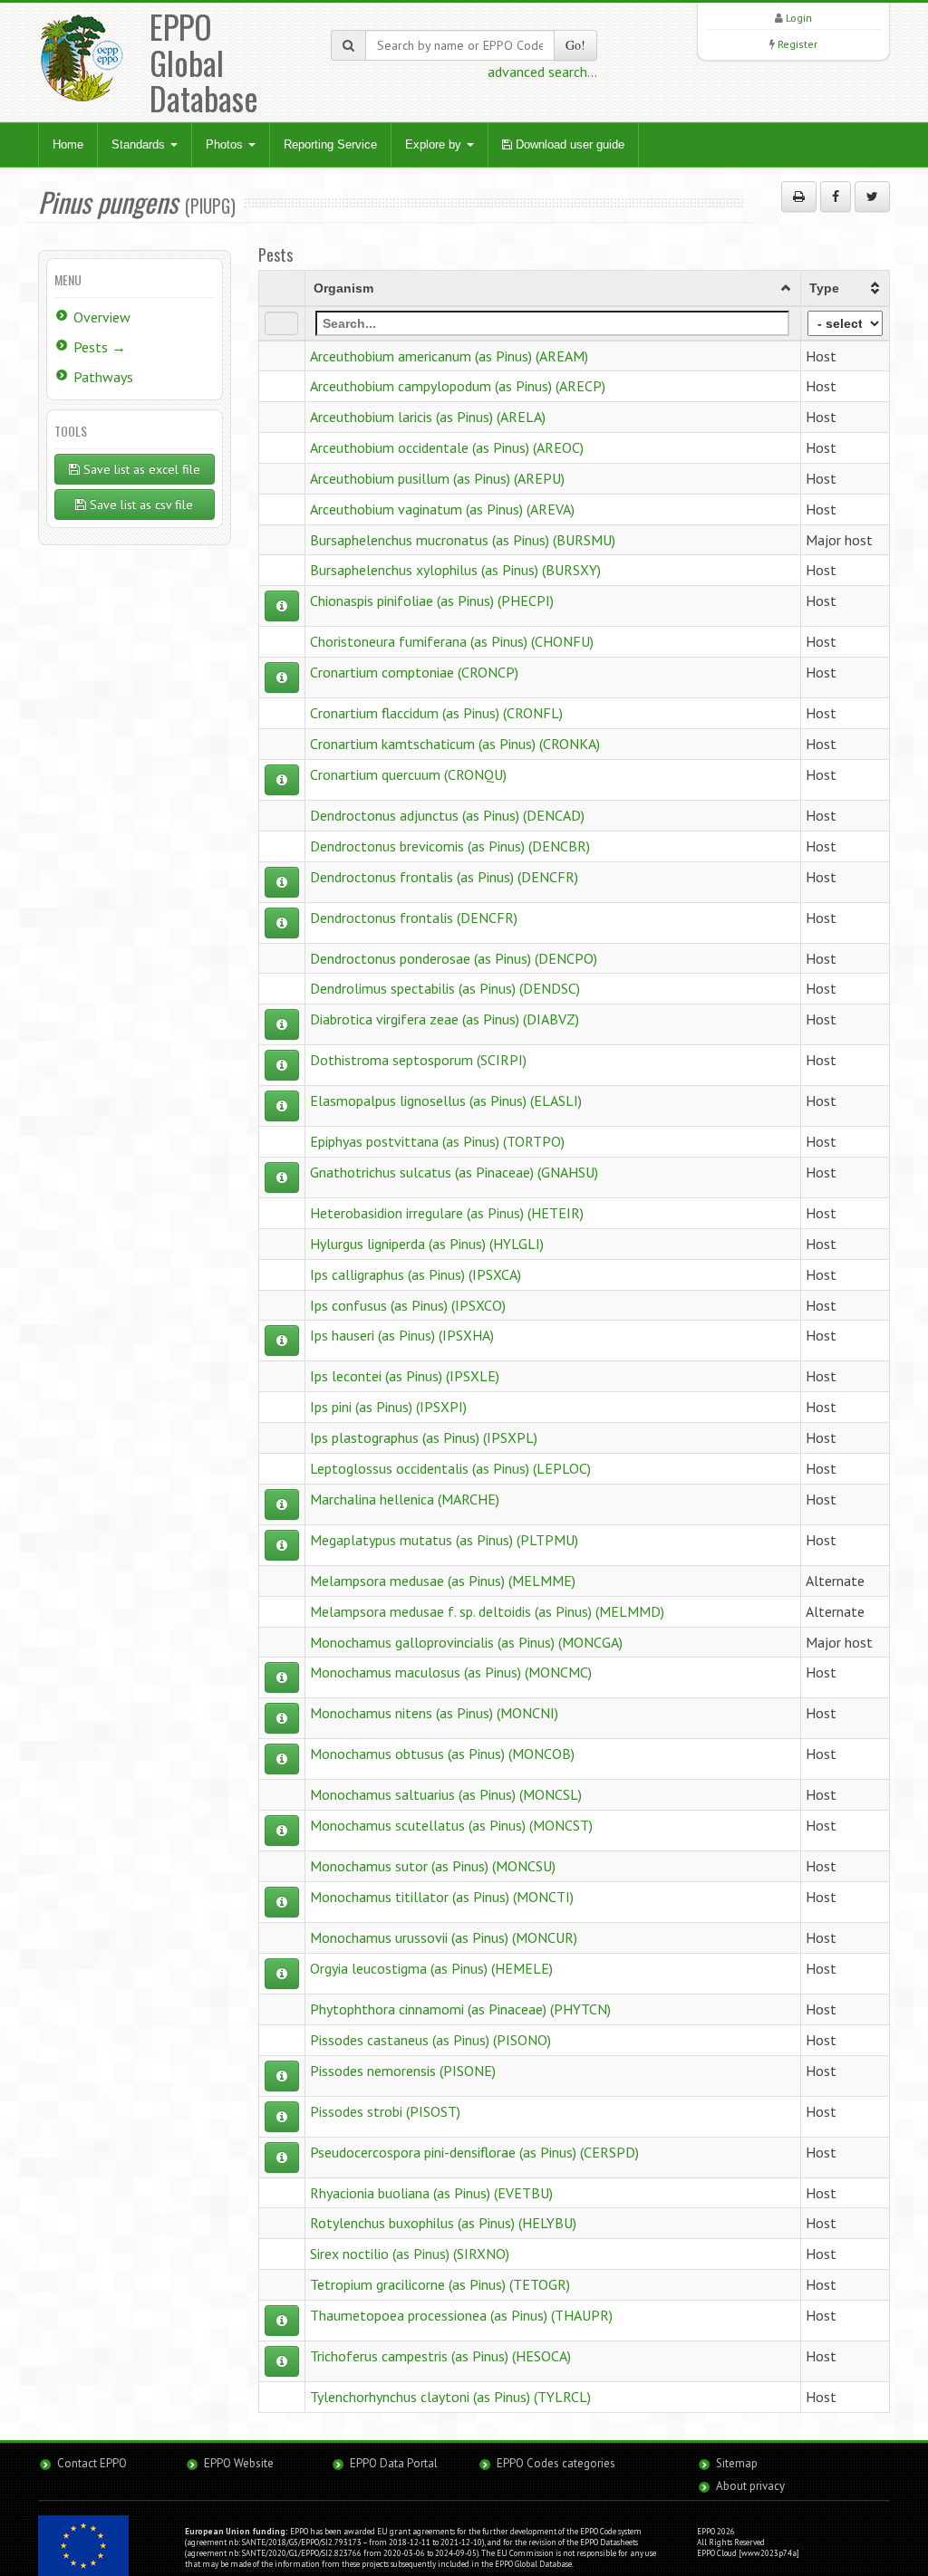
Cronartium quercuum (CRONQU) (408, 774)
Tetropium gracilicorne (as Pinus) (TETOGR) (440, 2284)
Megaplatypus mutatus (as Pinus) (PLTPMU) (444, 1540)
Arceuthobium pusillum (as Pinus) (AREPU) (437, 478)
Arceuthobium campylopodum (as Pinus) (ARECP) (458, 386)
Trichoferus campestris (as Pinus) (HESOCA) (440, 2356)
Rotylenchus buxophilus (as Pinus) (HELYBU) (443, 2223)
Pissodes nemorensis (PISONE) (403, 2071)
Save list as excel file (140, 469)
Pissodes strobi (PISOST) (385, 2111)
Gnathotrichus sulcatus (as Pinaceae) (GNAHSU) (454, 1172)
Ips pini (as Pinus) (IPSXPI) (388, 1407)
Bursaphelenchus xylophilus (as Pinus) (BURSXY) (455, 570)
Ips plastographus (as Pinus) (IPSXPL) (424, 1437)
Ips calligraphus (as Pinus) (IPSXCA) (416, 1274)
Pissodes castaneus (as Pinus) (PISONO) (430, 2040)
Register (797, 44)
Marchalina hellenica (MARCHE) (405, 1499)
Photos (226, 144)
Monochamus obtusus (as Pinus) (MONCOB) (442, 1754)
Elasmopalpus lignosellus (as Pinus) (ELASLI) (446, 1101)
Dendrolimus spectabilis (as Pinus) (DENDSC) (445, 988)
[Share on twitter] (872, 197)
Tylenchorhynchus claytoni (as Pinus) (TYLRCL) (450, 2397)
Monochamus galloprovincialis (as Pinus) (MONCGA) (466, 1642)
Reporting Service (330, 144)
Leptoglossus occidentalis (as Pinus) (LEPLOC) (450, 1468)
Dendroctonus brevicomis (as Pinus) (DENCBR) (450, 846)
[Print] (799, 197)
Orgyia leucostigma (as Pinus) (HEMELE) (431, 1968)
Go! (575, 45)
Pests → (100, 347)
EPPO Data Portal (394, 2463)
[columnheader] (552, 288)
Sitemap (737, 2463)
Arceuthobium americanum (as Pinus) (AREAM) (449, 356)
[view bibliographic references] (282, 606)
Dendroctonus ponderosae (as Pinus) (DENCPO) (454, 958)
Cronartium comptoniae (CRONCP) (414, 672)
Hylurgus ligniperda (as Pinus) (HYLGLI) (427, 1244)
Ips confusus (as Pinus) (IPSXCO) (408, 1305)
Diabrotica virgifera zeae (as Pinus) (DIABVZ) (445, 1019)
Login (799, 18)
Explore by (435, 144)
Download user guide (568, 144)
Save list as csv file (140, 505)
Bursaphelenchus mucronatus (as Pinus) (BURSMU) (463, 540)
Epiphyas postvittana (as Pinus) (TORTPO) (437, 1141)
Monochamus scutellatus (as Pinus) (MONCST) (451, 1825)
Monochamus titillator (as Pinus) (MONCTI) (442, 1897)
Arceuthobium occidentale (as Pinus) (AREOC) (447, 447)
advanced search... (542, 72)
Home (68, 144)
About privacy (750, 2486)
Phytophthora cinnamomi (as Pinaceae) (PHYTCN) (460, 2009)
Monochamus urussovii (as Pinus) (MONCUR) (444, 1937)
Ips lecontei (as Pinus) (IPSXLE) (405, 1376)
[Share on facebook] (836, 197)
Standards (140, 144)
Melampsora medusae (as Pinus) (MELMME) (443, 1581)
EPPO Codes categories (556, 2463)
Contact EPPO (92, 2463)
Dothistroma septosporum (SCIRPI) (418, 1060)
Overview (102, 317)
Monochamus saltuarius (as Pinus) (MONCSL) (446, 1794)
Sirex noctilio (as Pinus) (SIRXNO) (410, 2254)
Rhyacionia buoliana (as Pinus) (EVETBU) (431, 2193)
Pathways (103, 377)
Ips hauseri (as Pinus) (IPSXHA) (402, 1335)
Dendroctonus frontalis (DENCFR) (414, 918)
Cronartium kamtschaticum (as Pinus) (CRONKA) (455, 744)
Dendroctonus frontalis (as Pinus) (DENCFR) (444, 877)
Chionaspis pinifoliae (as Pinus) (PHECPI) (432, 601)
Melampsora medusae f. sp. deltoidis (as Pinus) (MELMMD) (487, 1611)
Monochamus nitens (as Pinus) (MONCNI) (434, 1713)
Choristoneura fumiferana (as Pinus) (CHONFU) (452, 641)
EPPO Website (239, 2463)
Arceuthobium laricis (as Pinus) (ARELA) (428, 417)
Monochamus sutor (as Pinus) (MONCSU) (433, 1866)
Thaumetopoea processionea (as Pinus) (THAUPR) (461, 2315)
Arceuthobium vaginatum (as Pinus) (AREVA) (442, 509)
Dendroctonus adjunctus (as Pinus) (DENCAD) (447, 815)
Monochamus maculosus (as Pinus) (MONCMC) (451, 1672)
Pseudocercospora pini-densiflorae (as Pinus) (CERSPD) (474, 2152)
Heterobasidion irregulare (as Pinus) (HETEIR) (447, 1213)
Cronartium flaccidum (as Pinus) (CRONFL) (436, 713)
